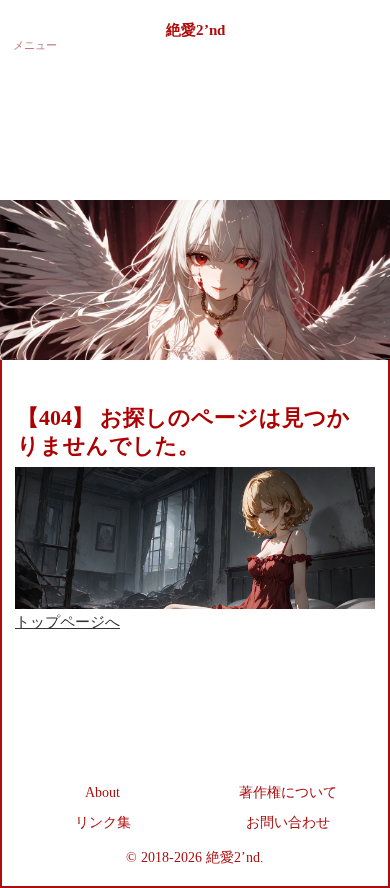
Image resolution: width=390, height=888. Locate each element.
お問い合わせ (288, 822)
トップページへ (67, 622)
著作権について (288, 792)
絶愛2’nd (195, 30)
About (102, 792)
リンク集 (103, 822)
